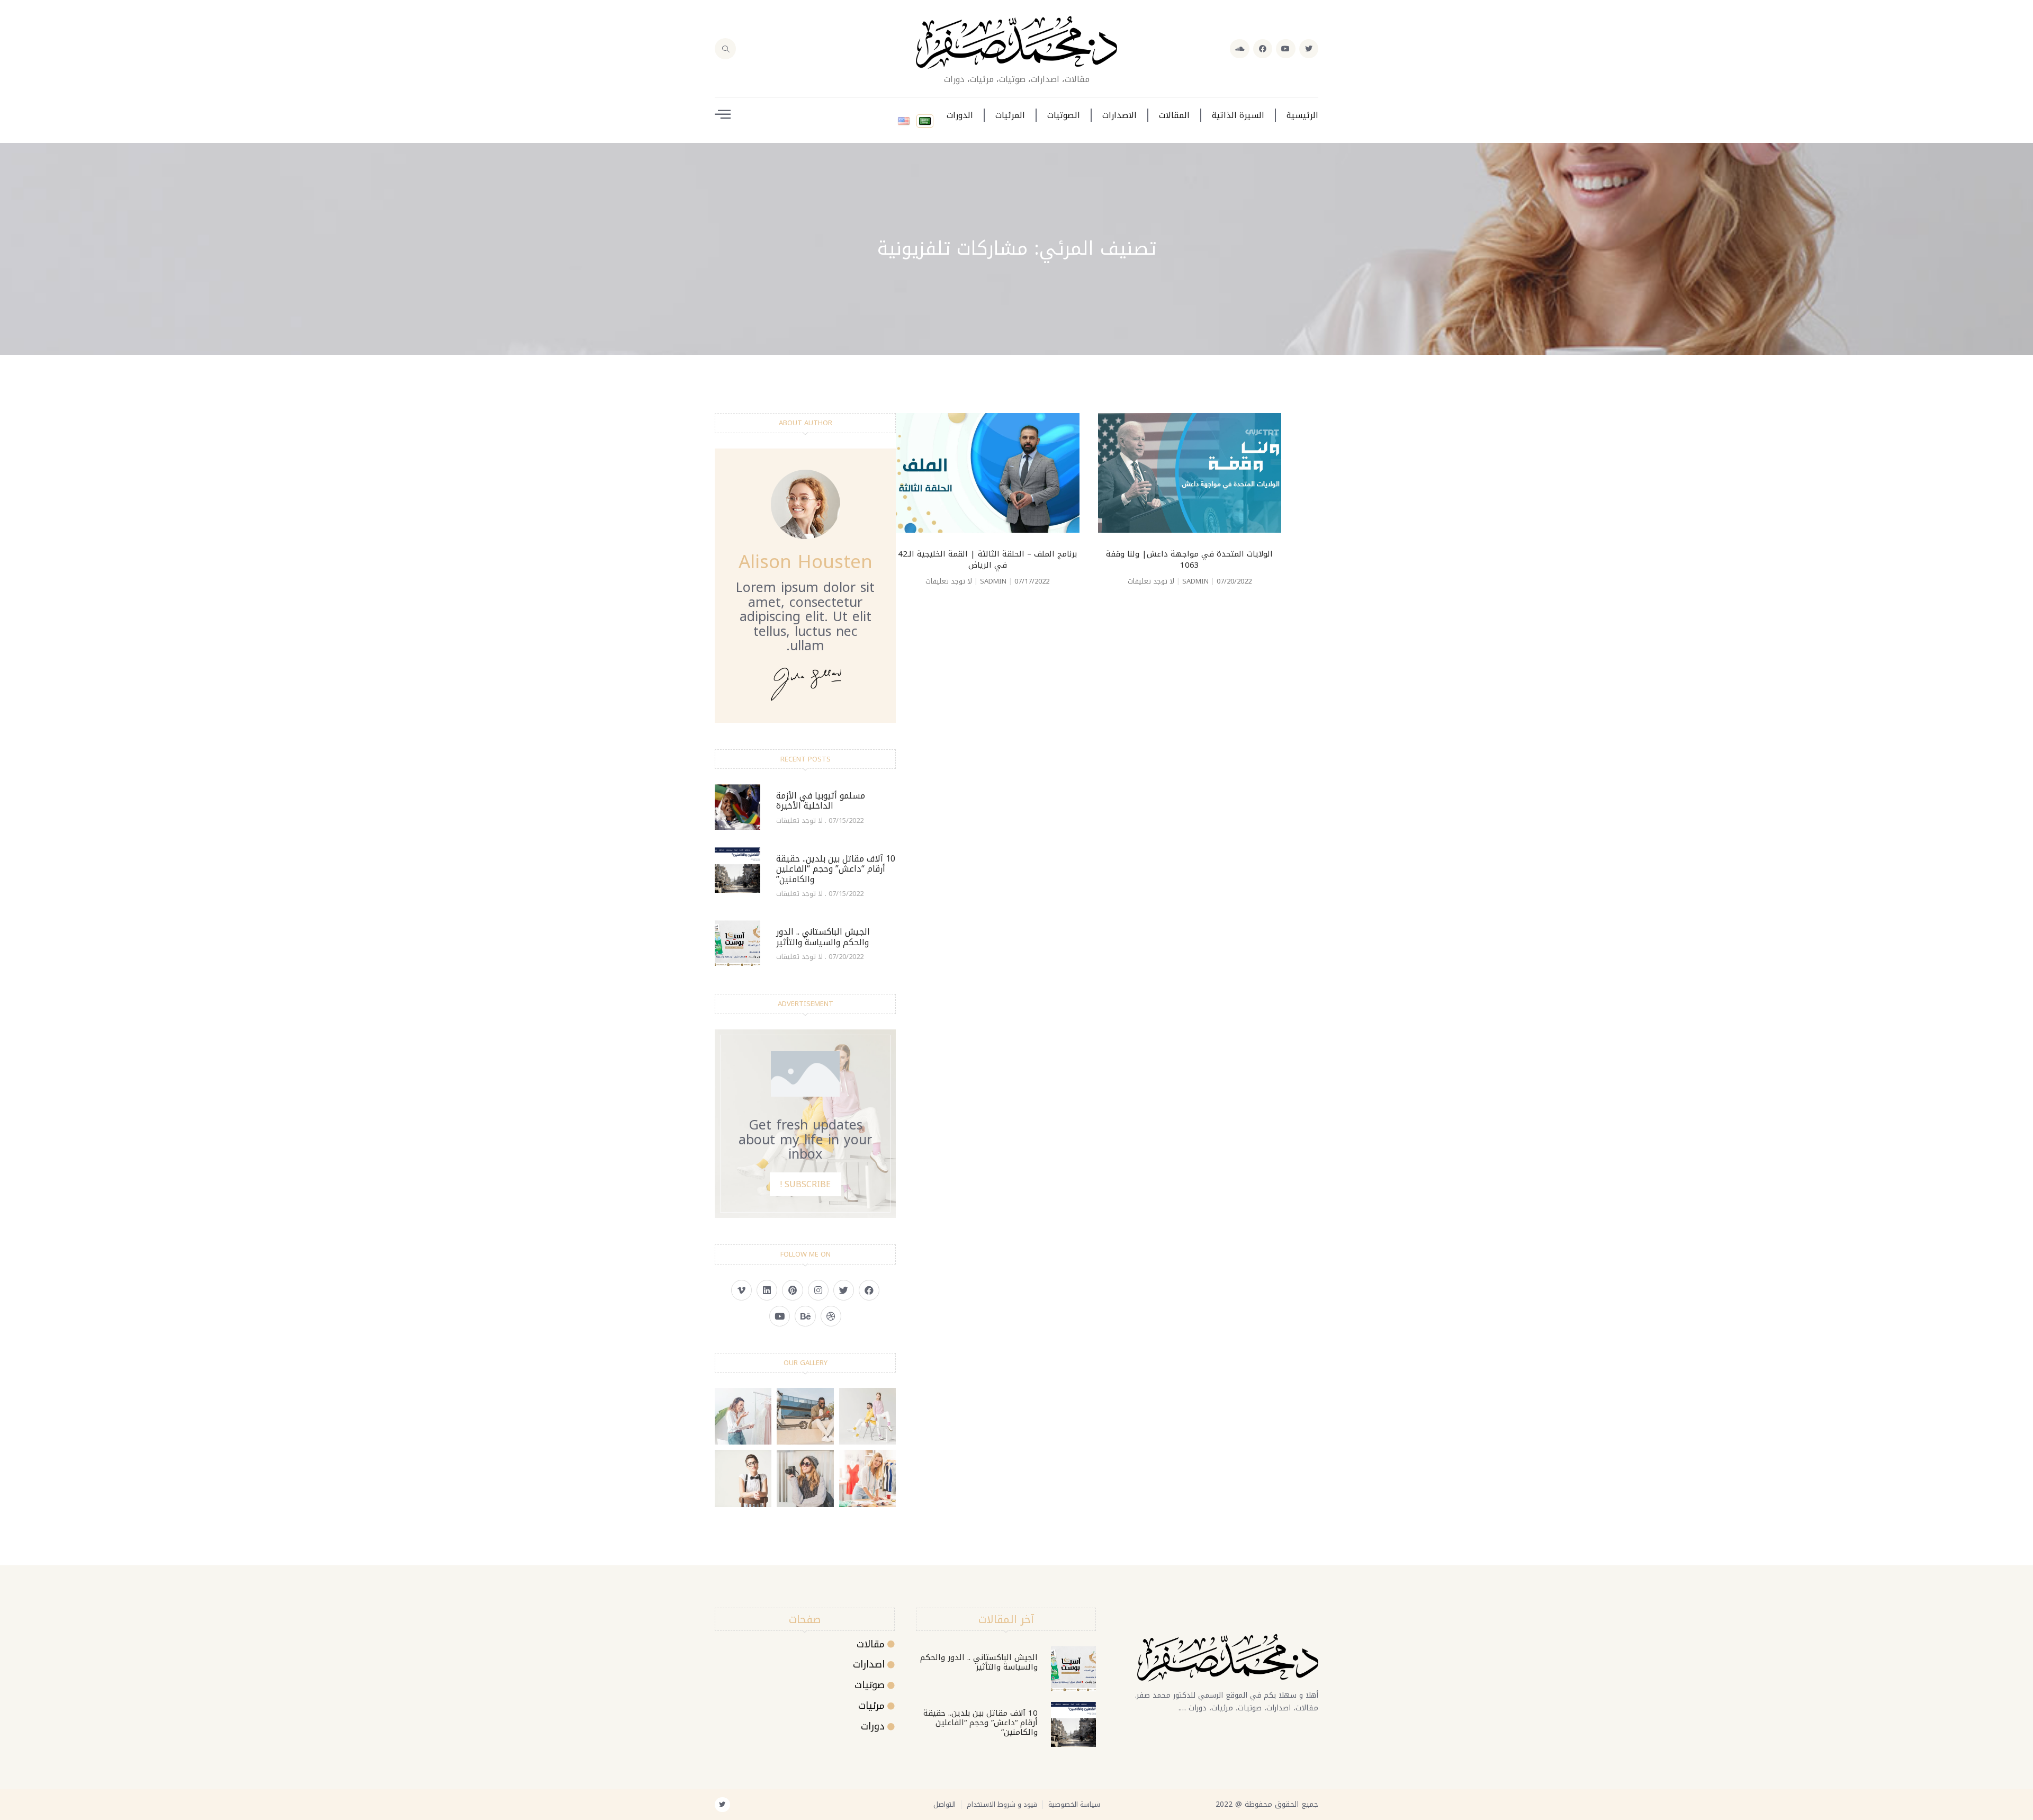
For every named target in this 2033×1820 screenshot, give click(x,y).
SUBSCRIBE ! (806, 1184)
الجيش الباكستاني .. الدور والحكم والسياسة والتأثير (823, 937)
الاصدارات (1119, 115)
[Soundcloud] (1239, 49)
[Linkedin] (767, 1290)
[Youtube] (1285, 49)
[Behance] (805, 1316)
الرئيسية (1302, 115)
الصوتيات (1064, 115)
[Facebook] (1263, 49)
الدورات (960, 115)
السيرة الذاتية (1238, 115)
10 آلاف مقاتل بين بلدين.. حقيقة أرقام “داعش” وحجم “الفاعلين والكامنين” (836, 869)
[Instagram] (818, 1290)
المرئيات (1010, 115)
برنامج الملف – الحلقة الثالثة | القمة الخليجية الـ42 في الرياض (987, 559)
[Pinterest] (792, 1290)
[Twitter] (1309, 49)
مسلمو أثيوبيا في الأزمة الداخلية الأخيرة (821, 801)
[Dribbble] (831, 1316)
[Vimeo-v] (741, 1290)
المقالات (1174, 115)
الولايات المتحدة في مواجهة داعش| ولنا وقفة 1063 (1189, 559)
